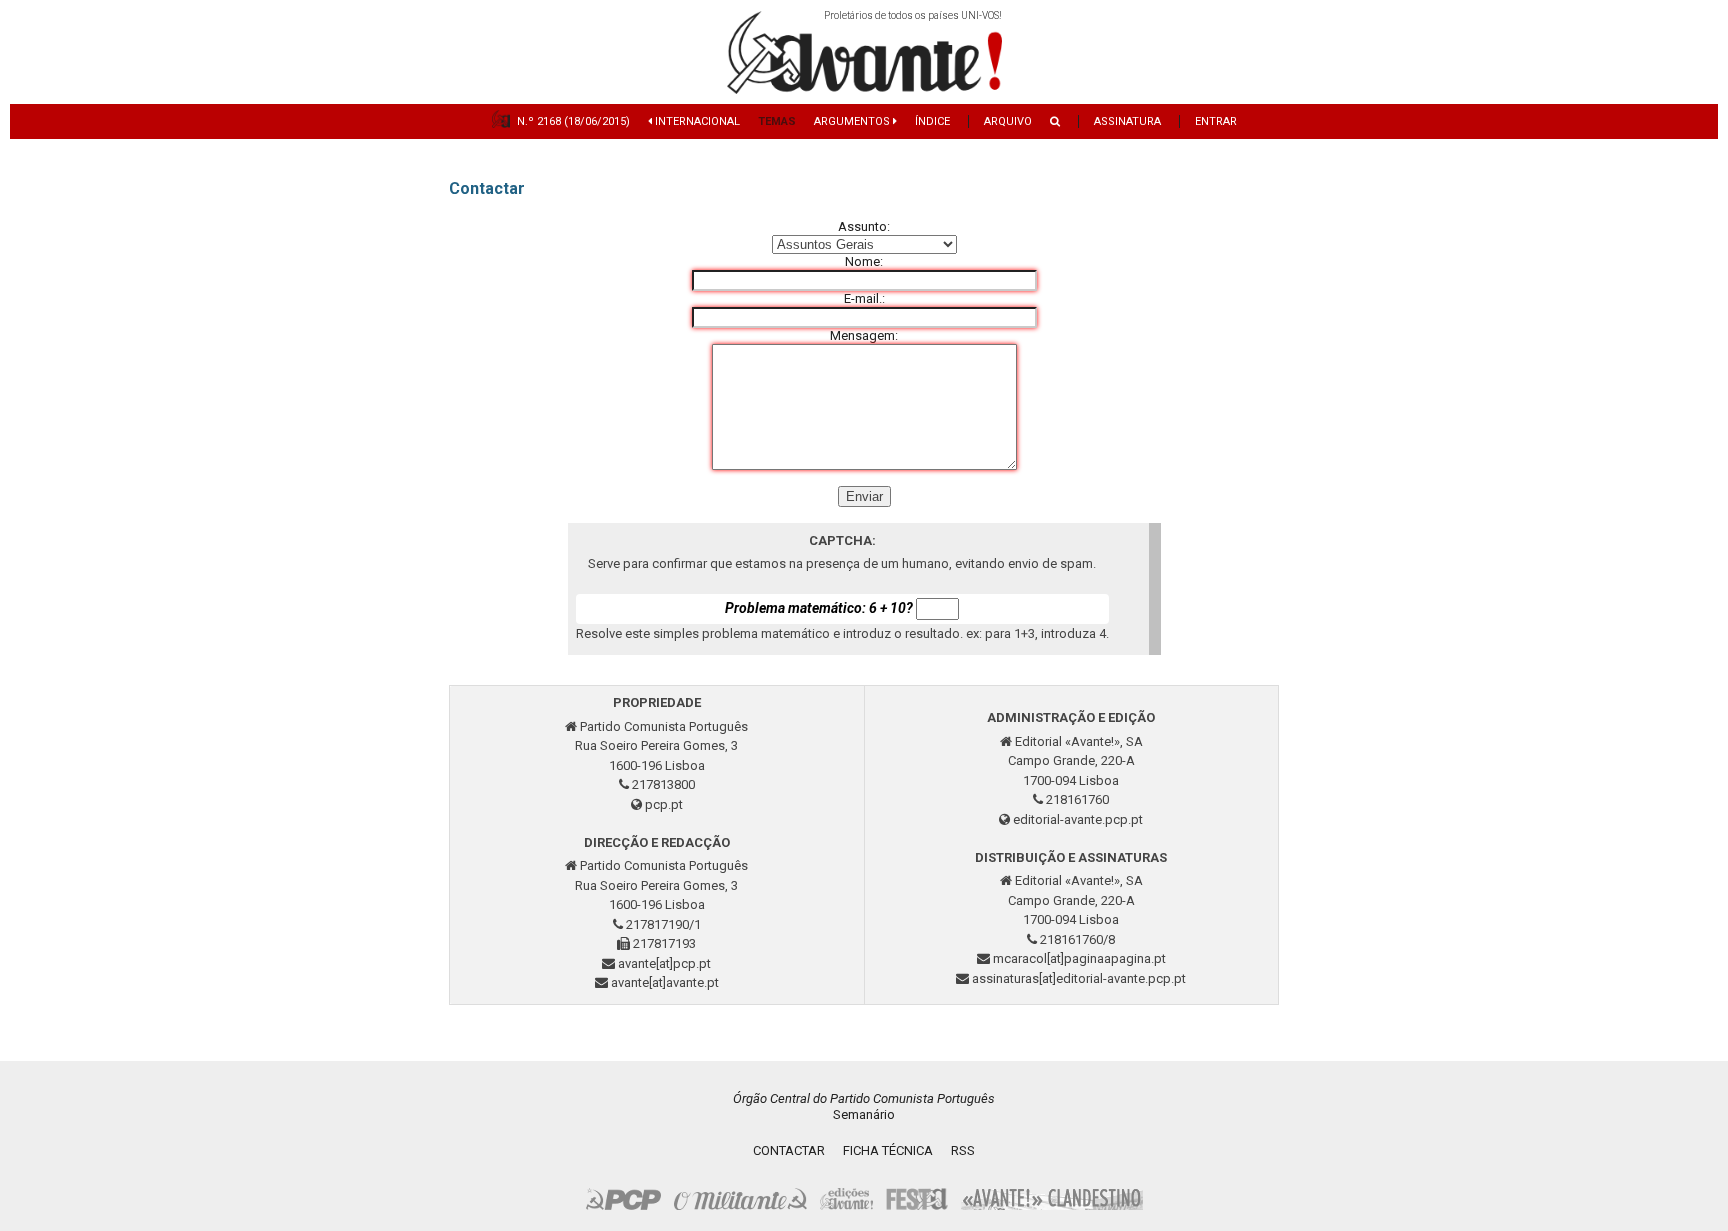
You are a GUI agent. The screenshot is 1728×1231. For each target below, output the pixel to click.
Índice (932, 121)
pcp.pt (664, 804)
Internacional (696, 121)
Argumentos (853, 121)
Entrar (1216, 121)
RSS (963, 1150)
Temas (777, 121)
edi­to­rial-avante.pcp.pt (1078, 819)
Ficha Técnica (888, 1150)
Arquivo (1008, 121)
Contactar (789, 1150)
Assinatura (1127, 121)
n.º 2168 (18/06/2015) (573, 121)
